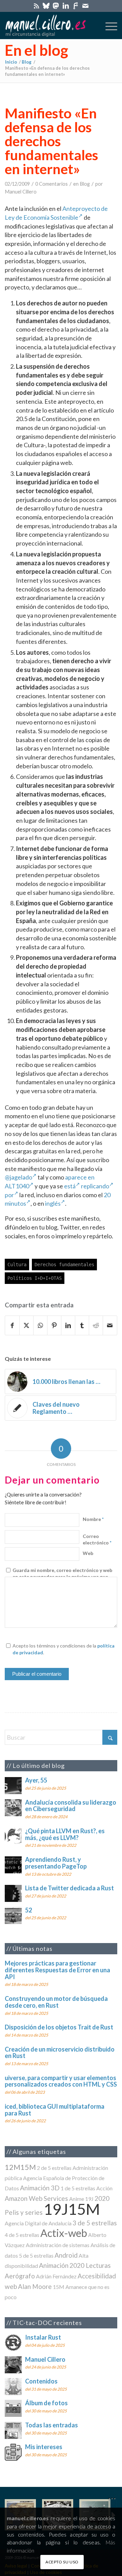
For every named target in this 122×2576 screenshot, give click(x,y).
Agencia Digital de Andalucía (38, 2223)
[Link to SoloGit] (76, 6)
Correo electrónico (97, 1540)
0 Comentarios (52, 184)
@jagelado (18, 1177)
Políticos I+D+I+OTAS (35, 1278)
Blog (85, 184)
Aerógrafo (20, 2276)
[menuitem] (108, 26)
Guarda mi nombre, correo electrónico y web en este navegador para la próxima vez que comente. (62, 1577)
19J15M (72, 2209)
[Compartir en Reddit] (96, 1325)
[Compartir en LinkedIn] (68, 1325)
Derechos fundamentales (64, 1265)
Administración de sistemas (58, 2245)
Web (88, 1553)
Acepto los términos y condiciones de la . (64, 1649)
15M (59, 2287)
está (70, 1186)
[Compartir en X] (26, 1325)
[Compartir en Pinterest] (54, 1325)
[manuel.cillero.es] (50, 26)
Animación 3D (40, 2188)
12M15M (20, 2167)
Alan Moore (35, 2286)
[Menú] (108, 26)
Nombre (93, 1519)
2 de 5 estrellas (54, 2168)
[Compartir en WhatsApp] (40, 1325)
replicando (95, 1186)
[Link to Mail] (85, 6)
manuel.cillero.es (28, 2518)
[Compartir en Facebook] (12, 1325)
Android (66, 2255)
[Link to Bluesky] (46, 6)
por (9, 1195)
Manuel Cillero (21, 192)
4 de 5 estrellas (22, 2235)
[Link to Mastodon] (56, 6)
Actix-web (64, 2233)
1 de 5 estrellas (78, 2188)
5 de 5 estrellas (36, 2255)
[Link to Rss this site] (36, 6)
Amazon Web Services (36, 2198)
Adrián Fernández (56, 2276)
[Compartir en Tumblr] (82, 1325)
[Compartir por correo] (110, 1325)
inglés (53, 1203)
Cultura (17, 1265)
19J (89, 2199)
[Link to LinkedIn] (66, 6)
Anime (77, 2199)
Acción (104, 2188)
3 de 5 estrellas (95, 2223)
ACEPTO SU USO (62, 2562)
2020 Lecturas (90, 2265)
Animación (54, 2265)
